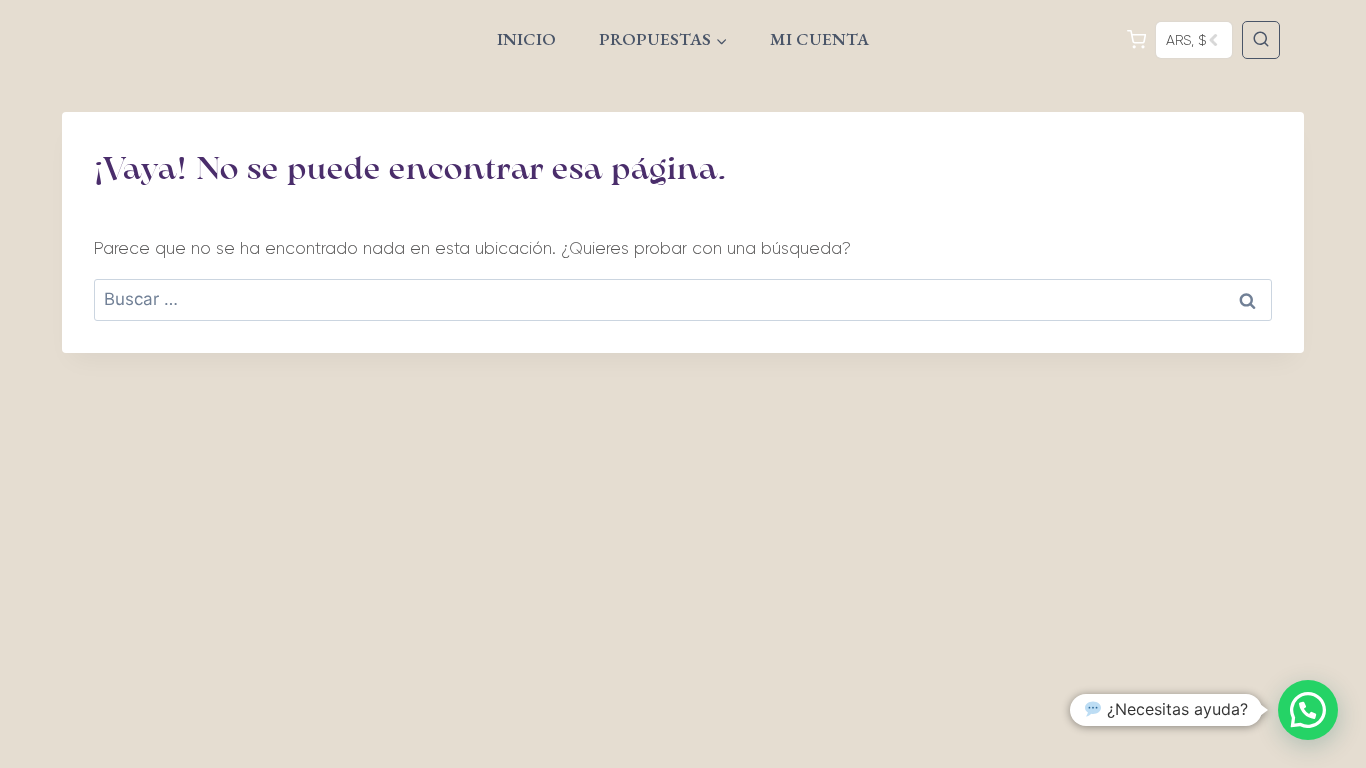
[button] (1308, 710)
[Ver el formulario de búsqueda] (1261, 40)
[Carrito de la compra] (1137, 39)
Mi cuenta (819, 39)
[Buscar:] (683, 299)
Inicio (526, 39)
